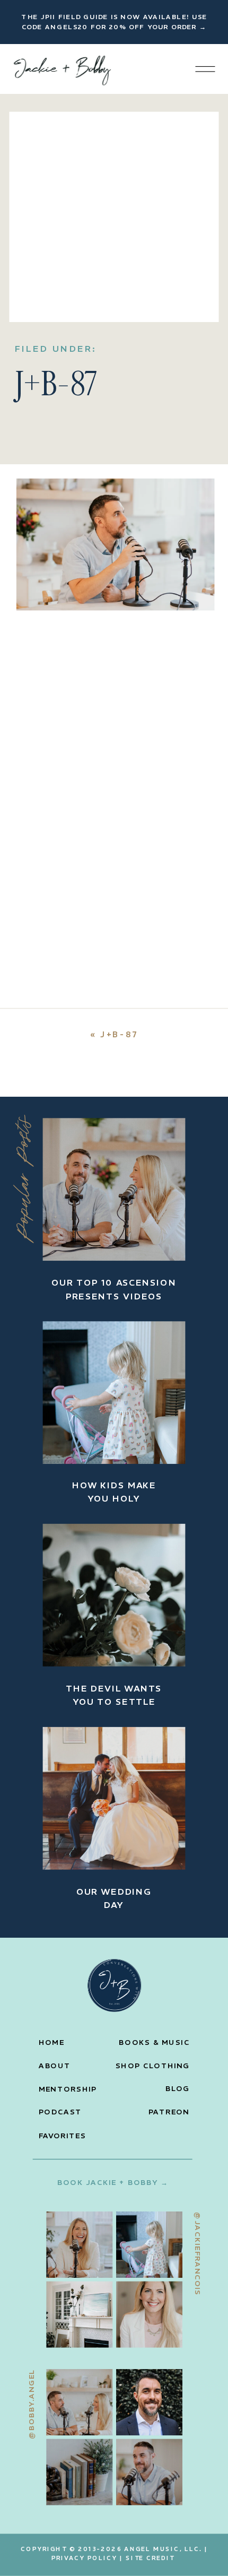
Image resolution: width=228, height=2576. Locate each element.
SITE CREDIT (150, 2558)
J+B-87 (120, 1034)
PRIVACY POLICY (84, 2558)
